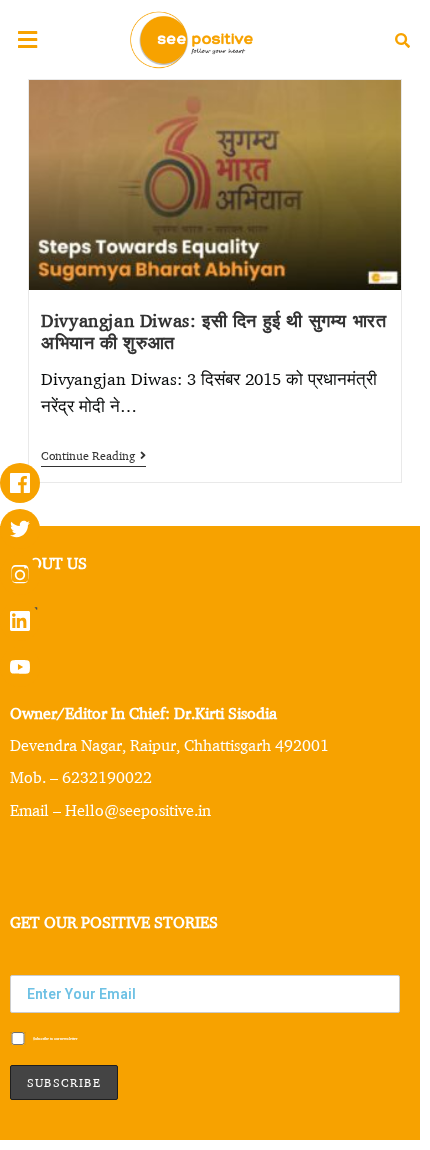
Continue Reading (93, 456)
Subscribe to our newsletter (54, 1037)
